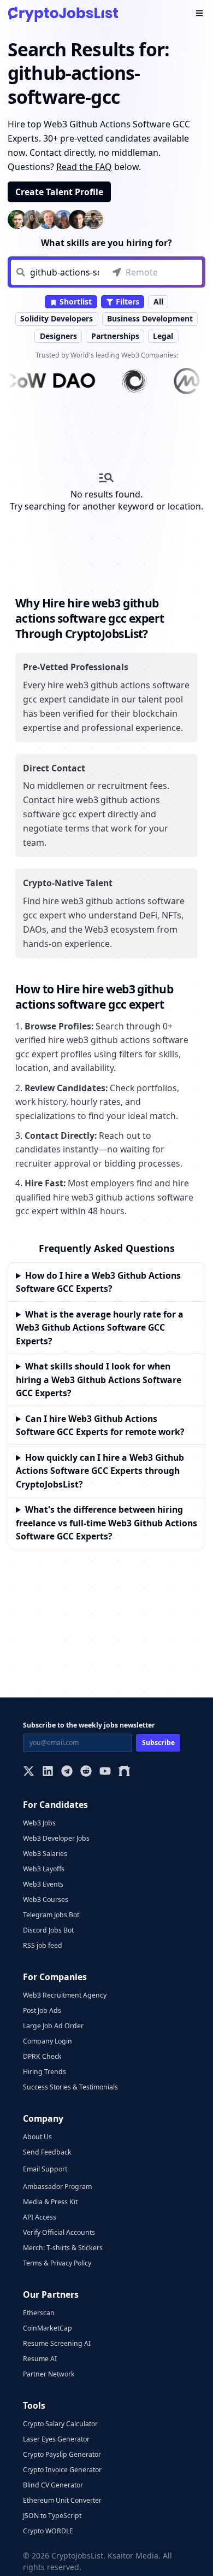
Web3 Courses (46, 1899)
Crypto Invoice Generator (62, 2470)
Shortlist (75, 301)
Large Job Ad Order (53, 2026)
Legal (163, 336)
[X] (29, 1772)
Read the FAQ (84, 167)
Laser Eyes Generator (56, 2439)
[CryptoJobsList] (63, 14)
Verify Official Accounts (59, 2232)
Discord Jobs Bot (48, 1930)
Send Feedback (47, 2152)
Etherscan (39, 2313)
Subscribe (158, 1743)
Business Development (150, 318)
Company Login (48, 2041)
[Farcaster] (124, 1772)
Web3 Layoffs (44, 1869)
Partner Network (49, 2374)
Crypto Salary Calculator (60, 2424)
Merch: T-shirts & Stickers (63, 2248)
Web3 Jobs (39, 1823)
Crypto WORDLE (48, 2531)
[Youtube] (105, 1772)
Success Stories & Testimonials (70, 2087)
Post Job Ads (42, 2010)
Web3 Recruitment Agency (65, 1995)
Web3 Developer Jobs (56, 1838)
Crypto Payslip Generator (62, 2454)
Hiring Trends (45, 2072)
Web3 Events (43, 1884)
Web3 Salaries (45, 1854)
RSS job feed (43, 1945)
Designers (58, 336)
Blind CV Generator (53, 2485)
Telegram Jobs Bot (51, 1915)
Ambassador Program (57, 2186)
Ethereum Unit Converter (62, 2500)
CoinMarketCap (48, 2328)
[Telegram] (67, 1772)
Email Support (45, 2169)
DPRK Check (42, 2056)
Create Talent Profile (59, 192)
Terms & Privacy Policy (57, 2263)
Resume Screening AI (57, 2343)
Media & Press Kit (50, 2202)
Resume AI (40, 2359)
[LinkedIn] (48, 1772)
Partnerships (115, 336)
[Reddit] (86, 1772)
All (158, 301)
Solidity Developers (57, 318)
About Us (37, 2137)
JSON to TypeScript (52, 2516)
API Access (40, 2217)
